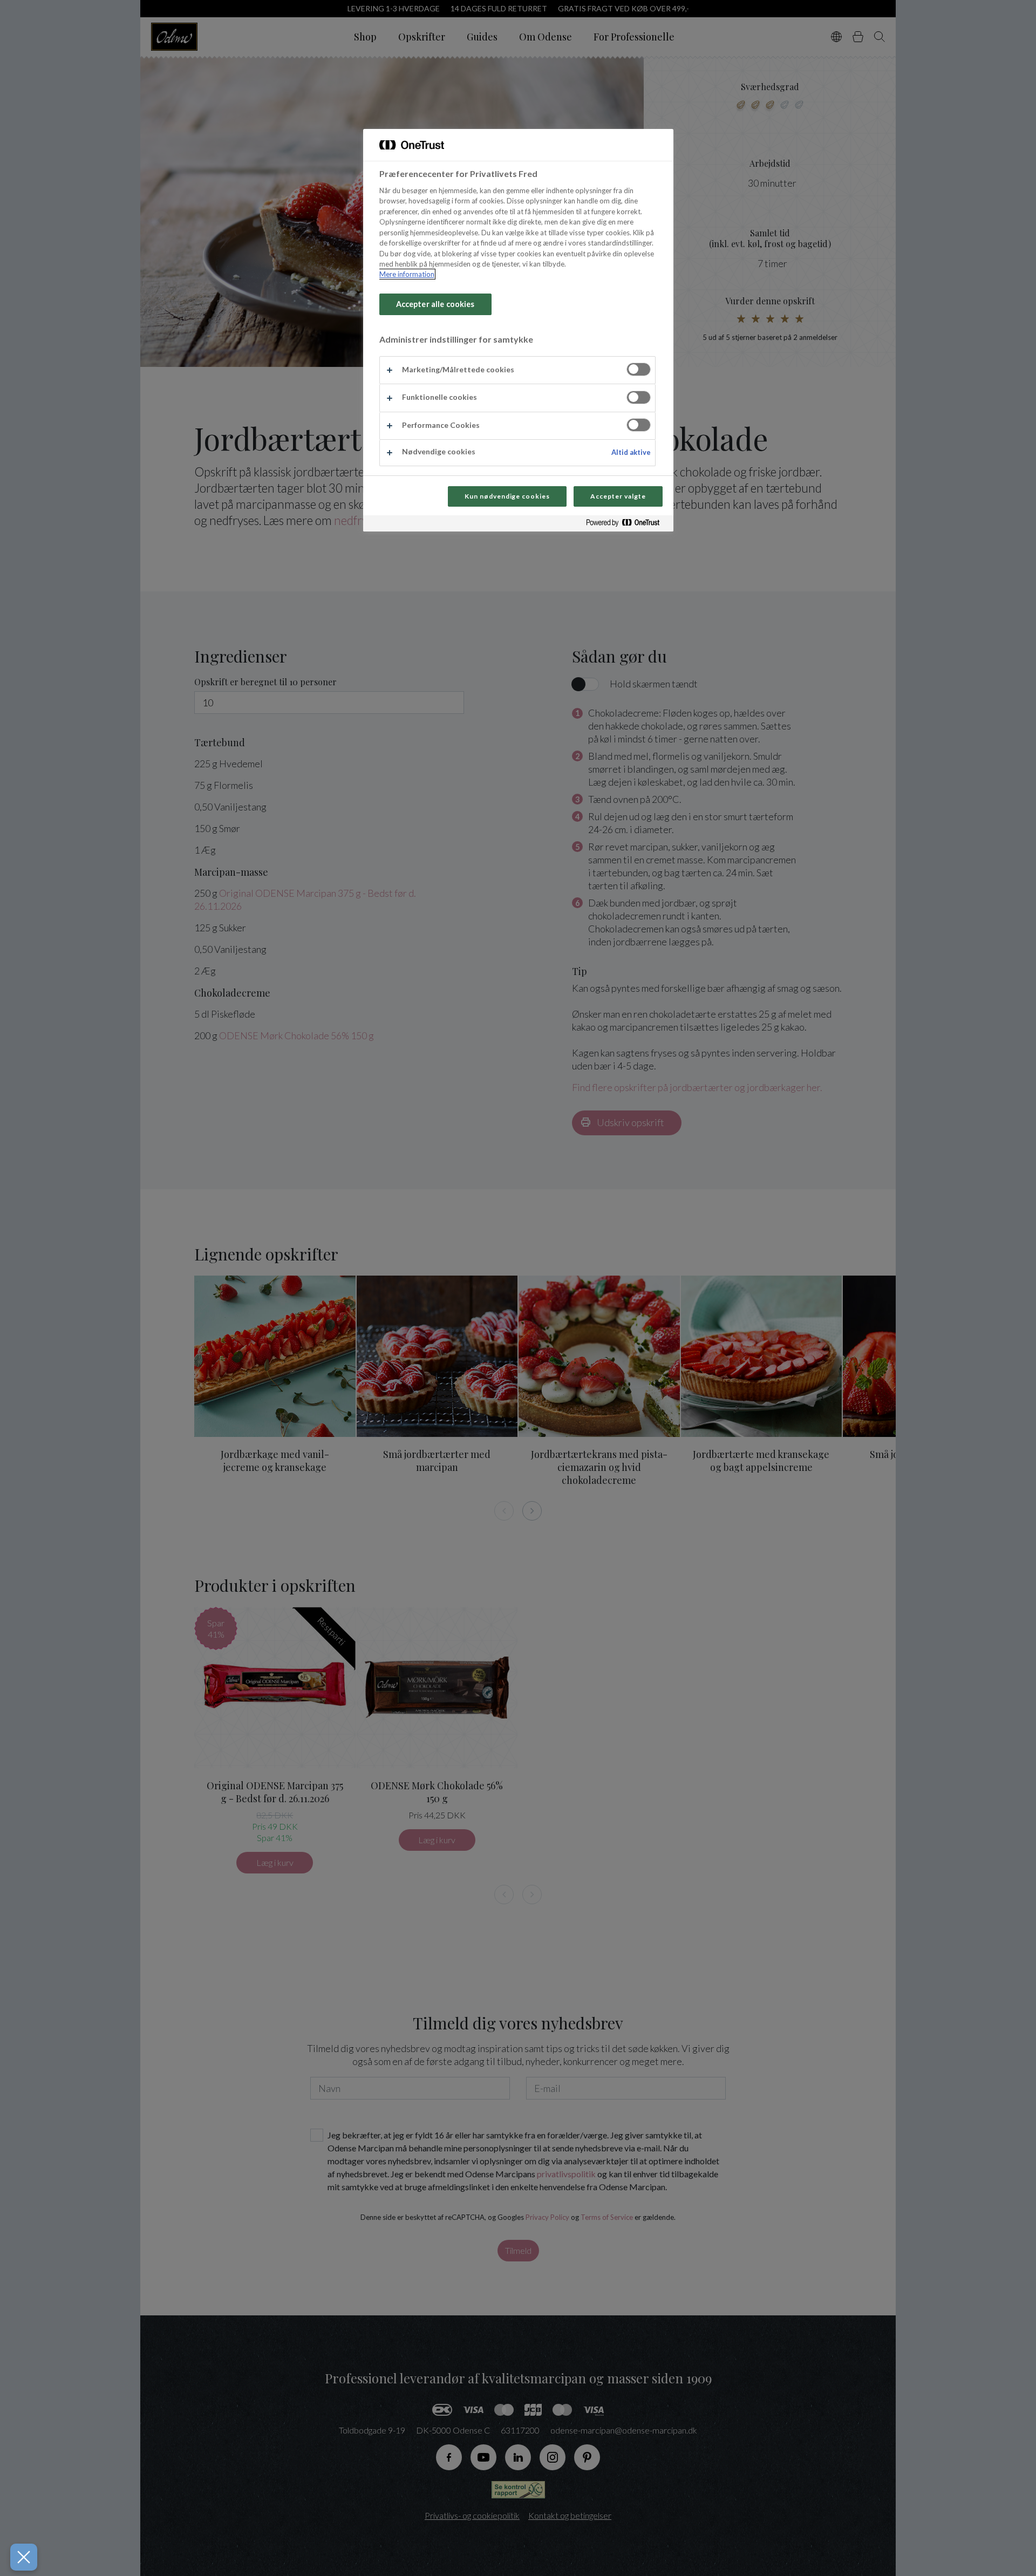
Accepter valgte (618, 496)
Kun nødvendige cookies (507, 496)
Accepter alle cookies (435, 304)
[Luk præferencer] (24, 2557)
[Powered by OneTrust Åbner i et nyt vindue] (627, 525)
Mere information (407, 274)
